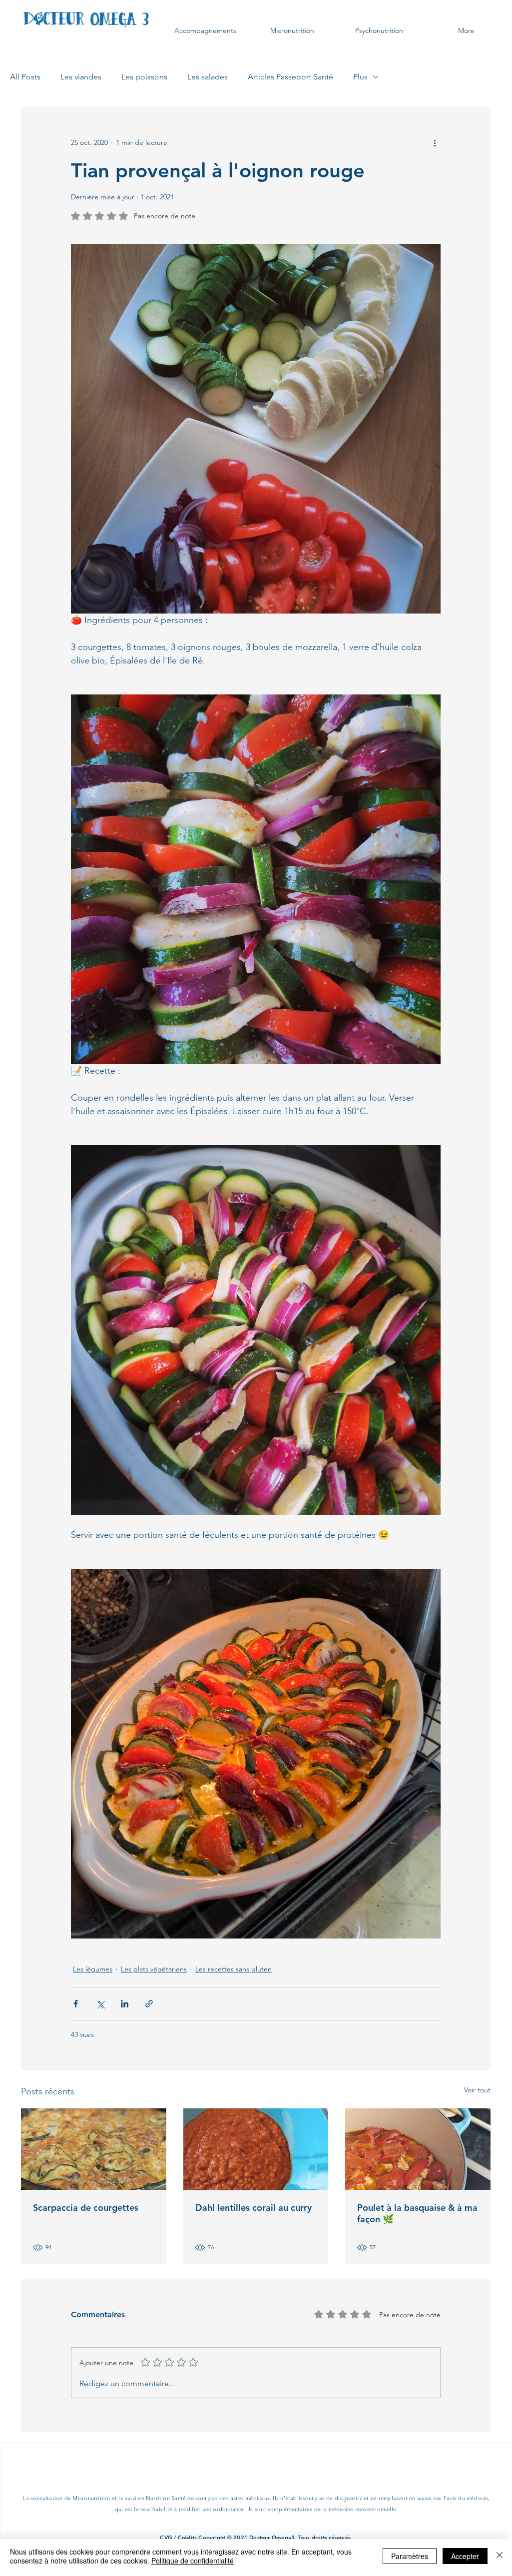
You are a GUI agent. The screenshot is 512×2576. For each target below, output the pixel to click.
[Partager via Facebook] (76, 2004)
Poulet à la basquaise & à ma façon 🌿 (417, 2213)
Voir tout (477, 2090)
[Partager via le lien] (149, 2004)
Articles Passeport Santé (290, 77)
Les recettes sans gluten (234, 1969)
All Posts (25, 77)
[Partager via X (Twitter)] (100, 2004)
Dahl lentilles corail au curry (254, 2208)
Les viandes (81, 77)
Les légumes (93, 1969)
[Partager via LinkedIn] (125, 2004)
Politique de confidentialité (193, 2561)
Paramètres (410, 2556)
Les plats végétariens (154, 1969)
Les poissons (144, 77)
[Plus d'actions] (435, 143)
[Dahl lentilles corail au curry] (256, 2149)
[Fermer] (500, 2556)
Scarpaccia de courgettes (86, 2208)
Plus (360, 77)
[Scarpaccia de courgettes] (94, 2149)
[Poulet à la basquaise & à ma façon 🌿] (418, 2149)
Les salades (208, 77)
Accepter (465, 2556)
